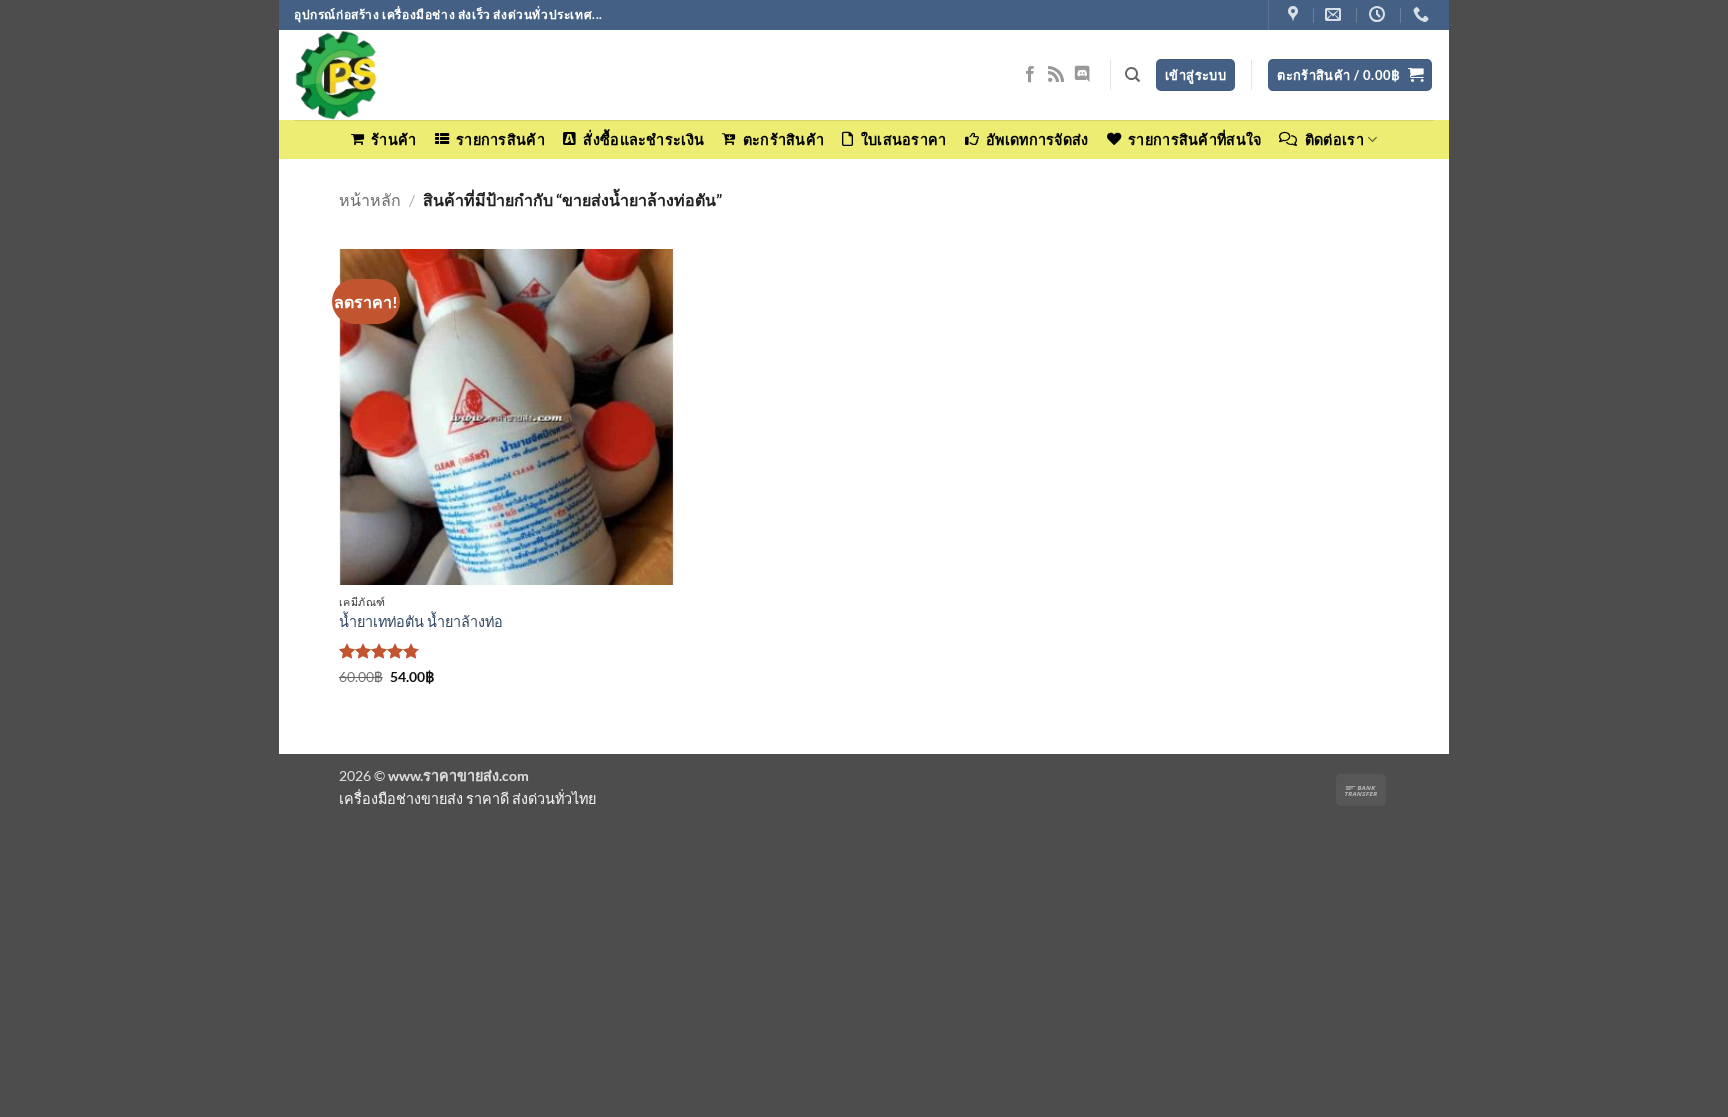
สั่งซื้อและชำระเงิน (643, 139)
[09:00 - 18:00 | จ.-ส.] (1379, 14)
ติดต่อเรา (1334, 139)
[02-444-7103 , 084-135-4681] (1423, 14)
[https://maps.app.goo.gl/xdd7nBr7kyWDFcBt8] (1295, 14)
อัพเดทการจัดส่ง (1037, 139)
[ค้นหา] (1132, 75)
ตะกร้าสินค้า (783, 139)
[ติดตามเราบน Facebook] (1030, 75)
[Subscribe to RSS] (1056, 75)
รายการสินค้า (500, 139)
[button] (1350, 75)
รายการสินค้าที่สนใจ (1194, 139)
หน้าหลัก (370, 199)
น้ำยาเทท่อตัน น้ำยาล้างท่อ (421, 621)
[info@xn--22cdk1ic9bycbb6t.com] (1335, 14)
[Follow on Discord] (1082, 75)
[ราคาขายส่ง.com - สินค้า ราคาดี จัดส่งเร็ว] (394, 75)
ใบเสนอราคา (903, 139)
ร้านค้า (393, 139)
